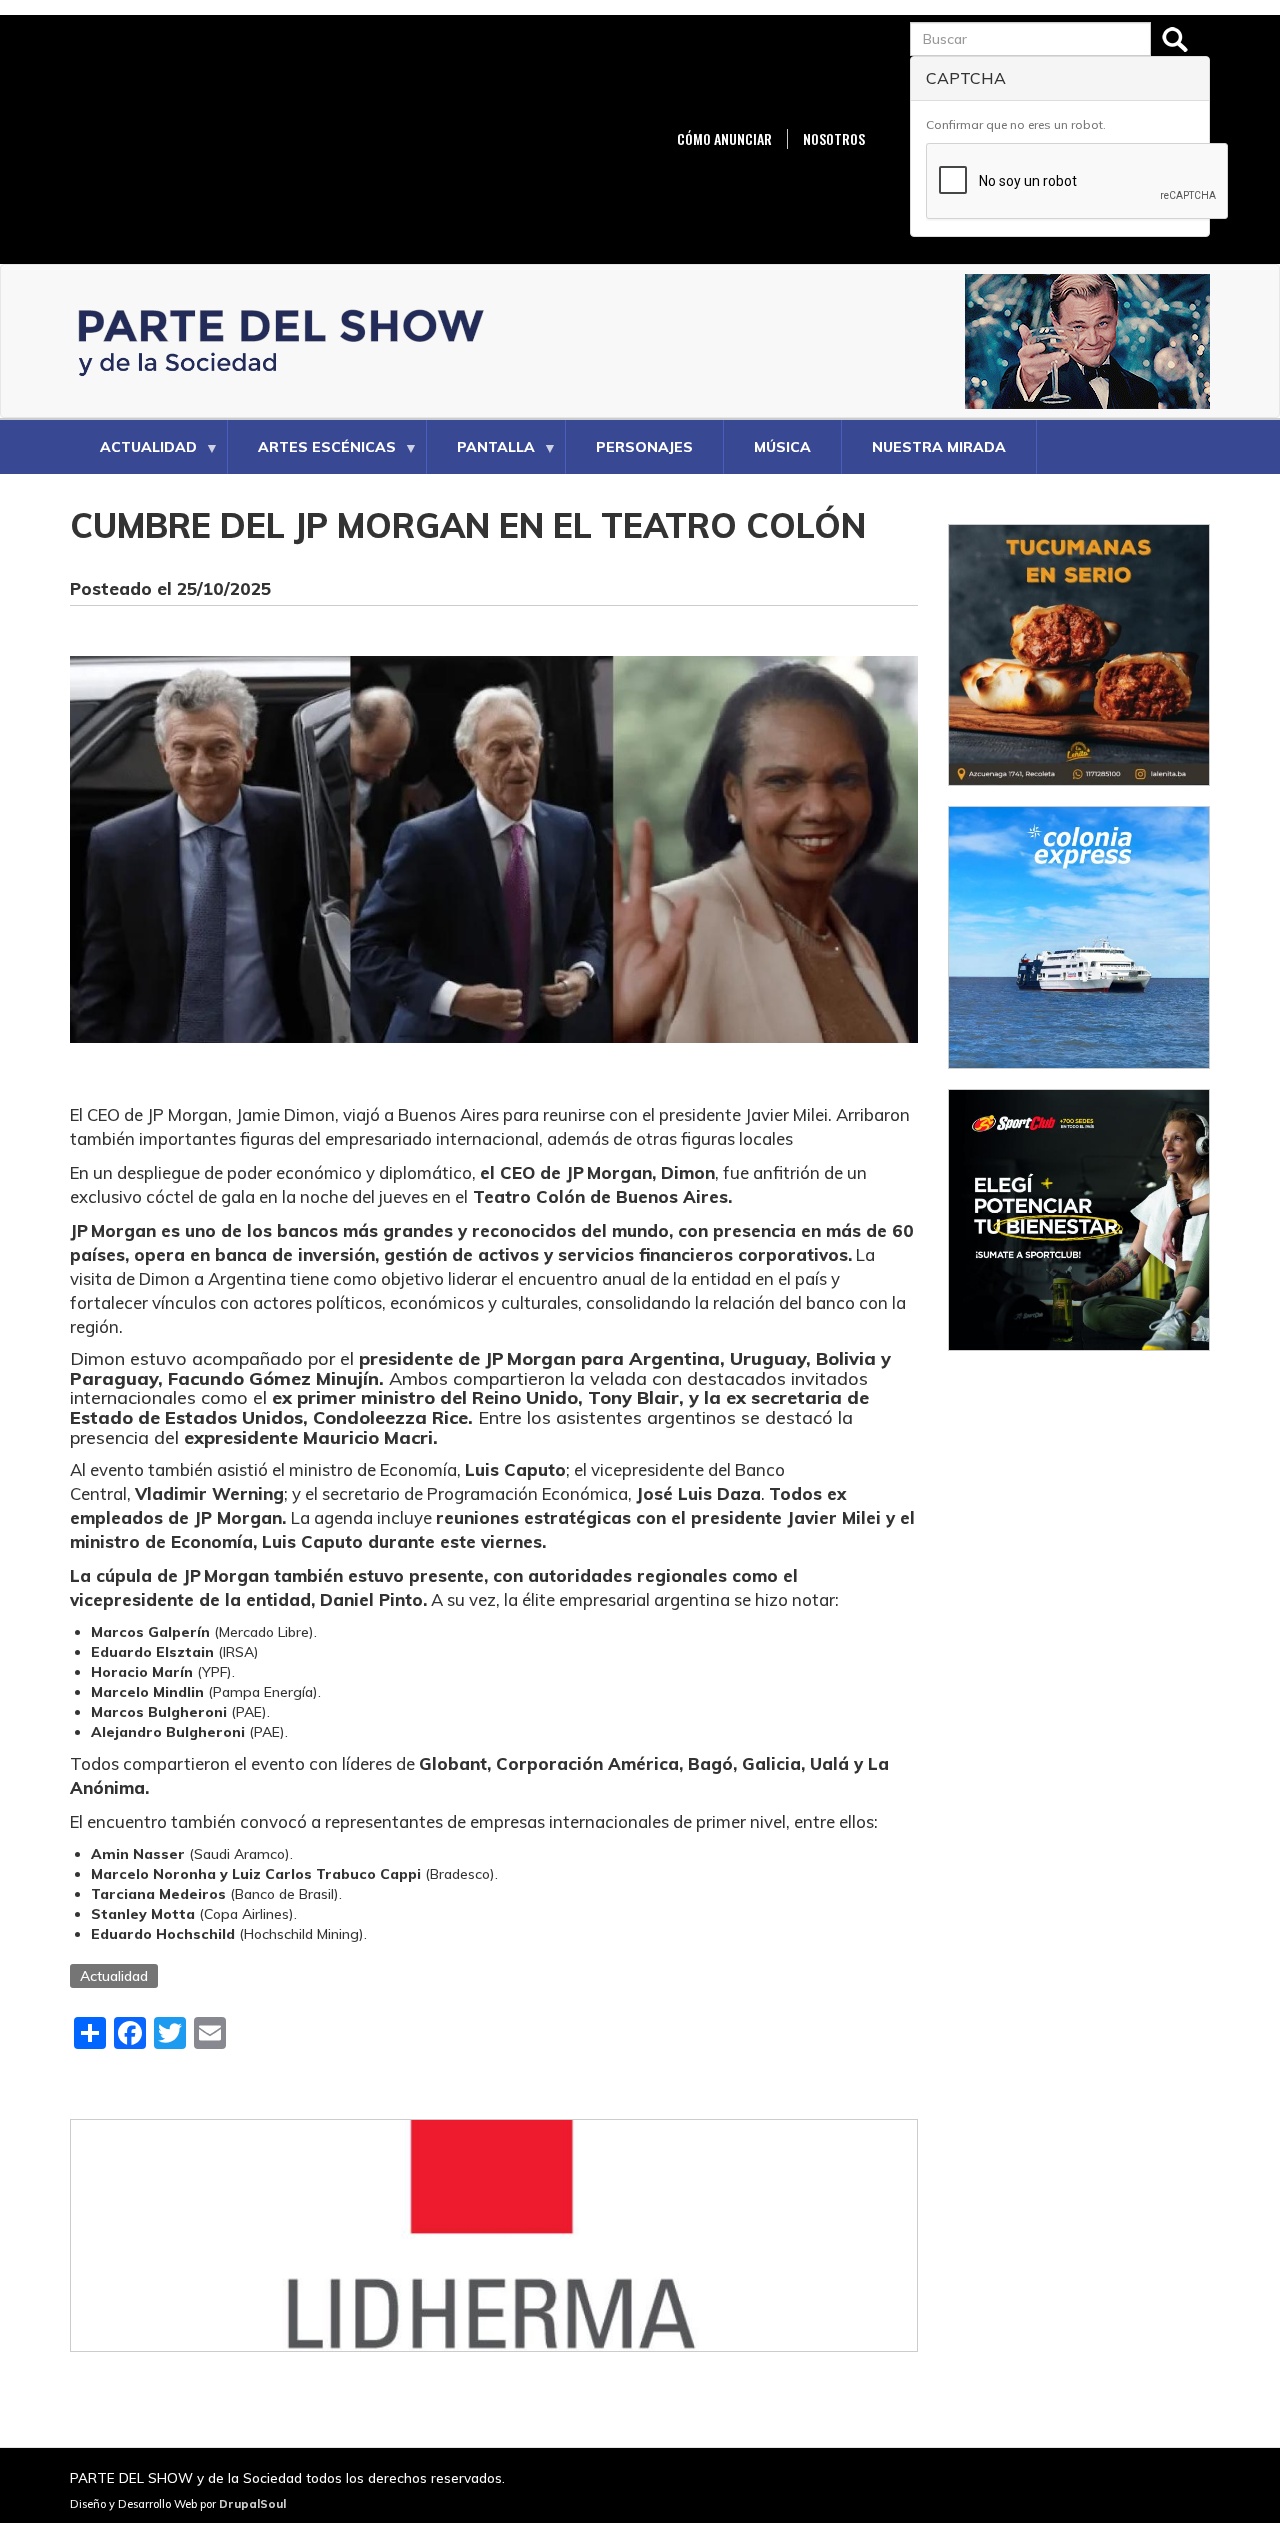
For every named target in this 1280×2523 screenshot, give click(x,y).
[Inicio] (287, 341)
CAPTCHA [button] (966, 78)
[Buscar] (1175, 39)
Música (782, 447)
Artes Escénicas (312, 456)
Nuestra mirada (939, 447)
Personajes (644, 447)
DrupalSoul (252, 2504)
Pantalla (481, 456)
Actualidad (133, 456)
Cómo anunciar (724, 139)
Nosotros (834, 139)
